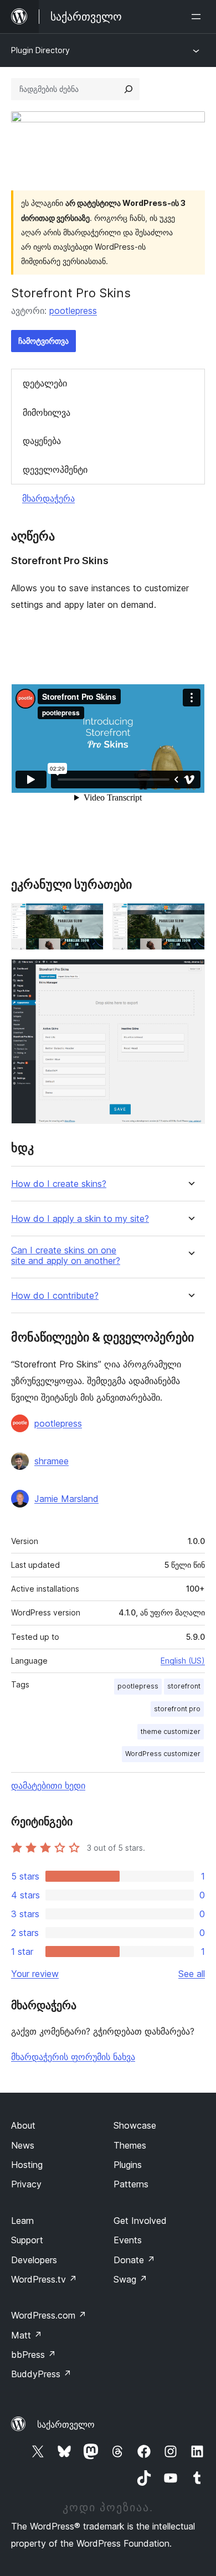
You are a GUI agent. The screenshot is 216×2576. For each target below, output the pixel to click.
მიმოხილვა (47, 412)
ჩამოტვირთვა (43, 341)
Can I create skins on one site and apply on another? (66, 1256)
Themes (130, 2145)
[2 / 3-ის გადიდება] (190, 918)
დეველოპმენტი (55, 469)
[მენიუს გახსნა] (198, 17)
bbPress (34, 2355)
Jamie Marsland (66, 1499)
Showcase (135, 2125)
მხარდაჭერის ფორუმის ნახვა (73, 2057)
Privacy (26, 2184)
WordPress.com (49, 2315)
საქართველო (66, 2424)
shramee (52, 1461)
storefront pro (177, 1709)
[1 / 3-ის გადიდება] (89, 918)
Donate (134, 2260)
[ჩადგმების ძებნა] (128, 89)
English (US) (183, 1661)
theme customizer (171, 1731)
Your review (35, 1974)
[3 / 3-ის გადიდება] (190, 974)
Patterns (131, 2184)
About (23, 2125)
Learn (22, 2221)
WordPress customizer (163, 1754)
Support (27, 2240)
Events (128, 2240)
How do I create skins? (59, 1184)
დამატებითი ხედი (48, 1785)
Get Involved (140, 2221)
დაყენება (42, 441)
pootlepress (73, 311)
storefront (184, 1686)
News (23, 2145)
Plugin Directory (40, 50)
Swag (130, 2279)
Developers (34, 2260)
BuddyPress (41, 2374)
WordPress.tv (44, 2279)
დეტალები (45, 383)
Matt (27, 2335)
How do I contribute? (55, 1296)
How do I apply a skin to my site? (80, 1219)
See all (192, 1974)
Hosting (27, 2165)
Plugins (128, 2165)
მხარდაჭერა (48, 498)
